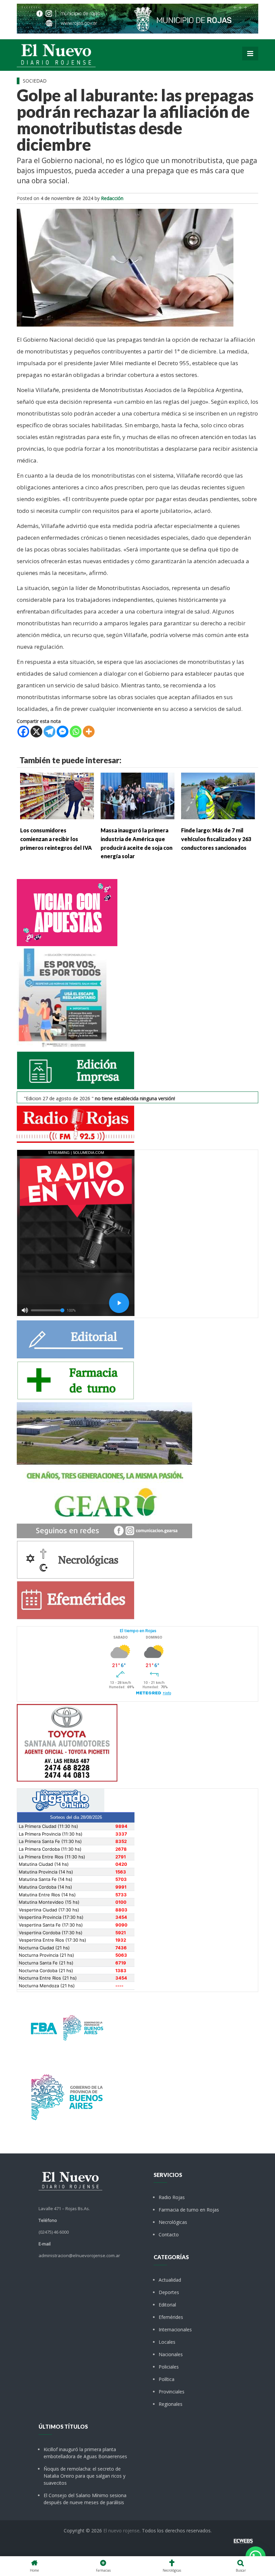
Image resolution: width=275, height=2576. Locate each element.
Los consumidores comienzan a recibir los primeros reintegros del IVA (56, 839)
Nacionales (171, 2354)
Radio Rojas (172, 2197)
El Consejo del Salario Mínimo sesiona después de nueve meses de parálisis (85, 2499)
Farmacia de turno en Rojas (189, 2210)
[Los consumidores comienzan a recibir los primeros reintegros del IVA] (57, 795)
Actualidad (170, 2280)
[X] (36, 732)
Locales (167, 2342)
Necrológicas (173, 2222)
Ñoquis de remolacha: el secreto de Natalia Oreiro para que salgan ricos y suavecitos (85, 2476)
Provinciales (172, 2392)
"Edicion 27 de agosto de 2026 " (99, 1098)
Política (167, 2379)
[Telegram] (49, 732)
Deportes (169, 2292)
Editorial (167, 2305)
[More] (89, 732)
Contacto (169, 2234)
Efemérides (171, 2317)
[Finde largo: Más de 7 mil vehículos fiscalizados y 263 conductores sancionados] (218, 795)
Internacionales (175, 2329)
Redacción (112, 198)
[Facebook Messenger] (63, 732)
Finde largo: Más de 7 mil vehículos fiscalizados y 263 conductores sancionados (216, 839)
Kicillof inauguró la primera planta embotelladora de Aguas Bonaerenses (85, 2453)
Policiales (169, 2367)
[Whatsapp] (76, 732)
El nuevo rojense (121, 2531)
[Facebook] (23, 732)
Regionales (171, 2404)
